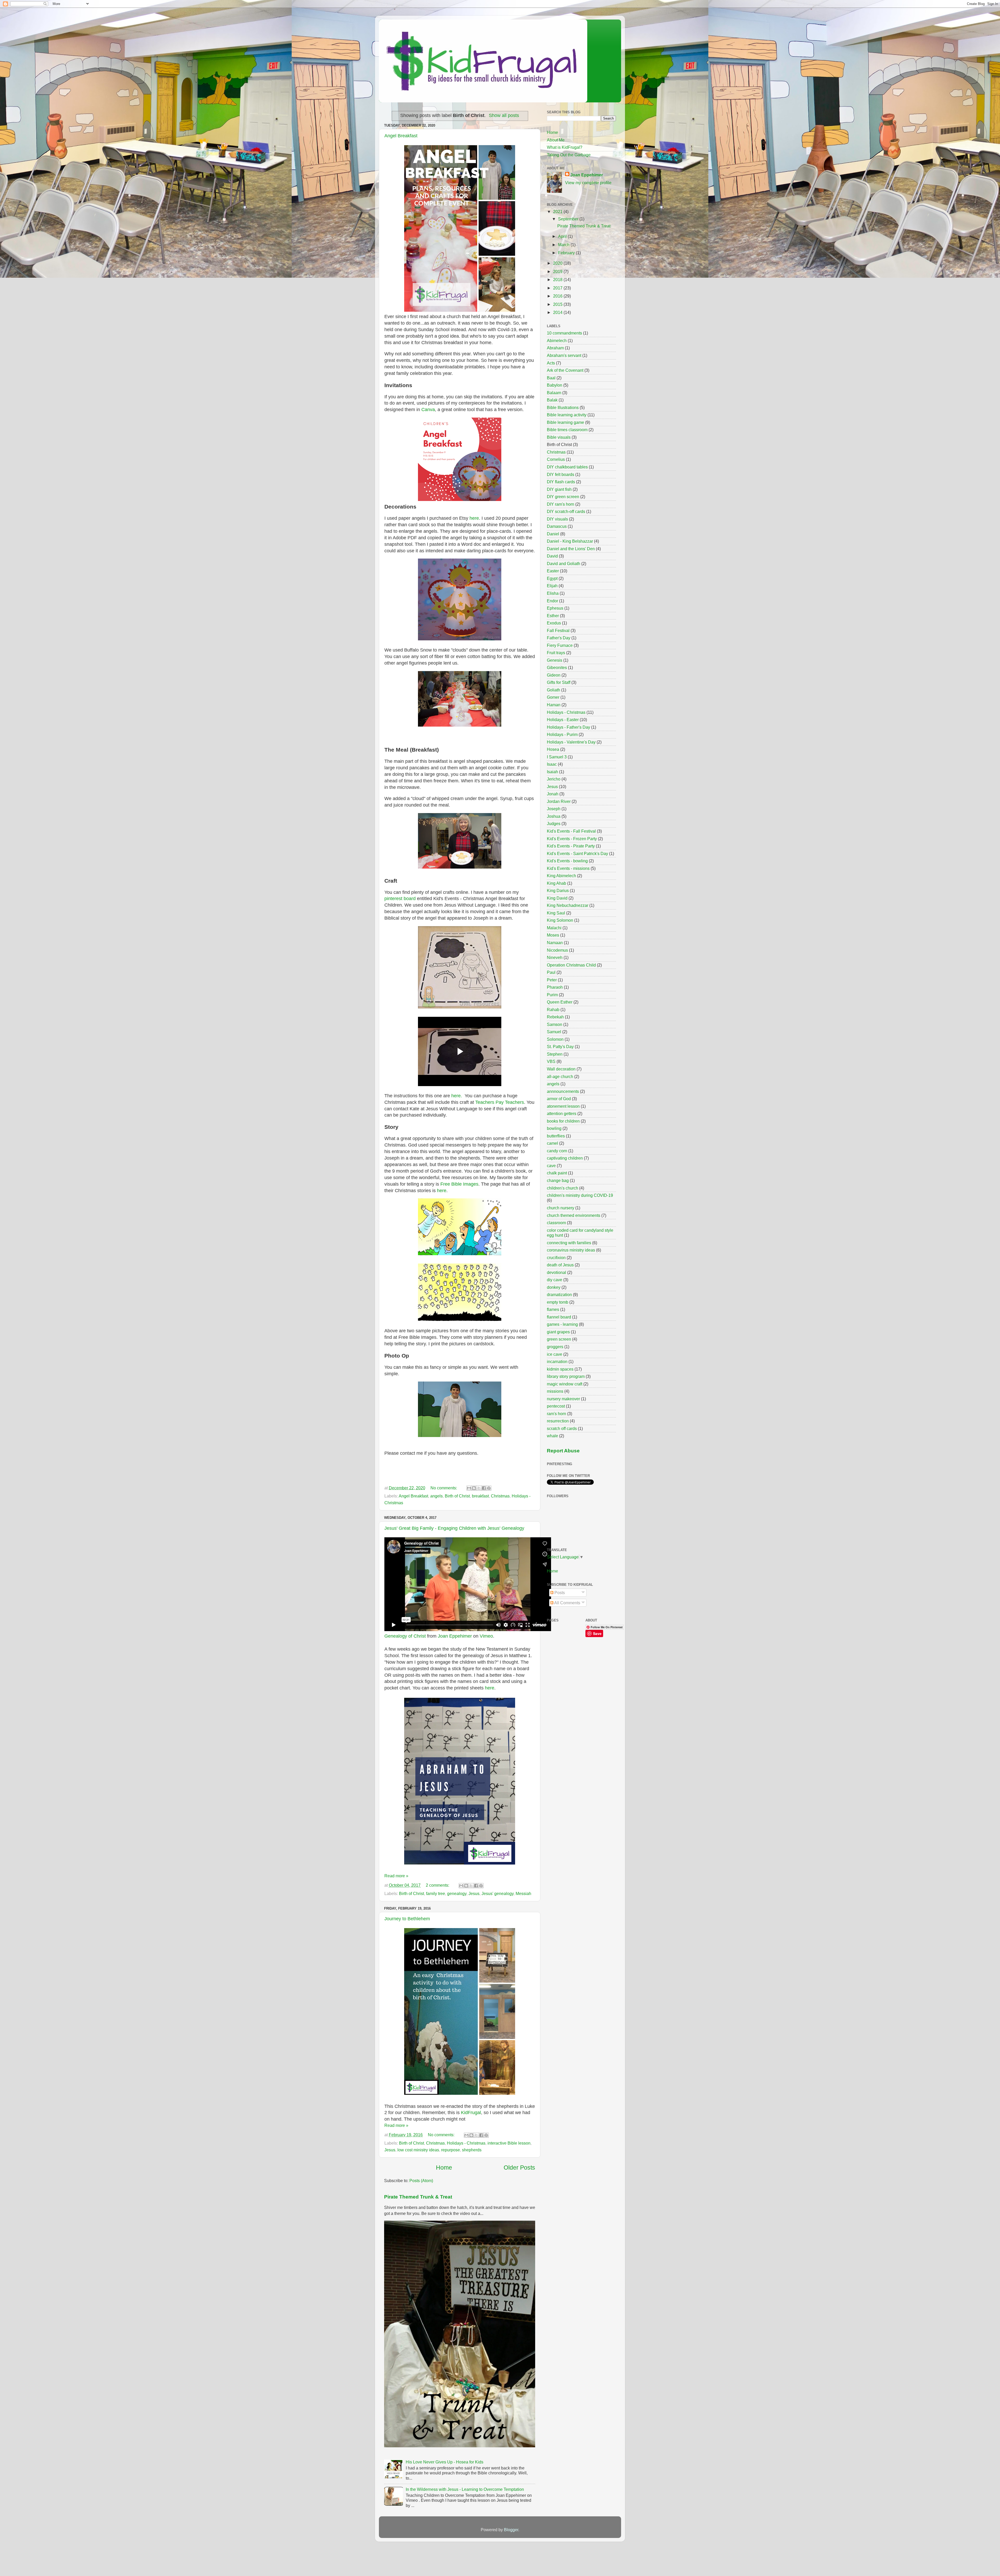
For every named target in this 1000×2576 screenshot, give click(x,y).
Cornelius (556, 459)
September (569, 219)
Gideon (554, 675)
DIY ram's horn (561, 504)
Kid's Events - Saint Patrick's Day (577, 853)
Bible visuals (559, 437)
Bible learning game (565, 422)
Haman (554, 705)
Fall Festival (558, 630)
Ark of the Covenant (565, 370)
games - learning (562, 1324)
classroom (556, 1223)
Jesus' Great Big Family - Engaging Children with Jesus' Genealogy (454, 1528)
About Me (556, 140)
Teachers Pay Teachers (500, 1102)
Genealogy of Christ (405, 1636)
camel (552, 1143)
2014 (558, 312)
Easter (553, 571)
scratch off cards (562, 1428)
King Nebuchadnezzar (568, 905)
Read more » (396, 1876)
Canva (428, 410)
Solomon (555, 1039)
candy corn (557, 1151)
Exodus (554, 623)
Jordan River (559, 801)
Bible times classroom (567, 430)
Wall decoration (561, 1069)
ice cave (555, 1354)
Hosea (553, 749)
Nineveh (555, 957)
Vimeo (486, 1636)
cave (551, 1166)
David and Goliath (564, 563)
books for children (563, 1121)
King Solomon (560, 920)
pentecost (556, 1406)
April (563, 236)
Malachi (554, 928)
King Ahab (557, 883)
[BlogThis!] (474, 1488)
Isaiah (552, 772)
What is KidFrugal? (565, 147)
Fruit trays (556, 653)
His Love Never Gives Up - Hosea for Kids (445, 2462)
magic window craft (565, 1384)
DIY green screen (563, 497)
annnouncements (563, 1091)
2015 (558, 304)
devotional (557, 1272)
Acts (551, 363)
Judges (554, 823)
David (552, 556)
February (567, 253)
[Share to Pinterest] (489, 1488)
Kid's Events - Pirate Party (571, 846)
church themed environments (574, 1215)
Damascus (557, 526)
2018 (558, 280)
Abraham (555, 348)
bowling (554, 1128)
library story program (566, 1376)
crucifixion (556, 1258)
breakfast (480, 1496)
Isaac (552, 764)
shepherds (472, 2150)
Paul (551, 972)
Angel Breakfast (401, 136)
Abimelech (557, 340)
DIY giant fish (559, 489)
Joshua (554, 816)
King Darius (558, 890)
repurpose (451, 2150)
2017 (558, 288)
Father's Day (559, 638)
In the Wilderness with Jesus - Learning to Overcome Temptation (465, 2489)
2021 (558, 212)
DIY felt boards (561, 474)
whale (552, 1436)
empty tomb (558, 1302)
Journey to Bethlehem (407, 1919)
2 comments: (438, 1885)
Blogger (511, 2530)
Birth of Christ (457, 1496)
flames (553, 1309)
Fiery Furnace (560, 645)
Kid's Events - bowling (567, 861)
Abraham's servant (564, 355)
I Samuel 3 (557, 757)
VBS (551, 1061)
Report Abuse (563, 1451)
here (474, 518)
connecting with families (569, 1243)
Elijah (552, 586)
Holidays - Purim (562, 734)
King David (557, 898)
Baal (551, 378)
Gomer (553, 697)
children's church (562, 1188)
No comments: (444, 1488)
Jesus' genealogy (498, 1893)
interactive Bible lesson (509, 2143)
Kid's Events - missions (568, 868)
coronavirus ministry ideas (571, 1250)
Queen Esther (560, 1002)
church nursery (561, 1208)
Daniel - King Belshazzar (570, 541)
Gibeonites (557, 667)
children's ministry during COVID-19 (580, 1195)
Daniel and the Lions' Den (571, 549)
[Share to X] (479, 1488)
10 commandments (564, 333)
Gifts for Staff (559, 682)
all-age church (560, 1076)
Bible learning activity (567, 415)
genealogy (457, 1893)
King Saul (556, 913)
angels (436, 1496)
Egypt (552, 578)
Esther (553, 616)
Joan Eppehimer (455, 1636)
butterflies (556, 1136)
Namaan (555, 943)
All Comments (567, 1603)
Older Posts (519, 2168)
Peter (552, 980)
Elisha (553, 593)
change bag (558, 1180)
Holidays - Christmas (466, 2143)
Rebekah (555, 1017)
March (564, 245)
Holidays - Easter (563, 720)
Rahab (553, 1010)
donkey (554, 1287)
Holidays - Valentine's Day (571, 742)
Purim (552, 995)
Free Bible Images (459, 1184)
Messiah (523, 1893)
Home (444, 2168)
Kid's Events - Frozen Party (572, 839)
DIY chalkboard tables (567, 467)
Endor (552, 601)
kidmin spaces (560, 1369)
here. (456, 1096)
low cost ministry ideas (418, 2150)
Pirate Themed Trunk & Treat (418, 2197)
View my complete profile (588, 183)
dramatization (559, 1295)
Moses (553, 935)
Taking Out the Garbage (569, 155)
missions (555, 1391)
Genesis (555, 660)
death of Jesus (560, 1265)
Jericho (554, 779)
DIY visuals (557, 519)
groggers (555, 1347)
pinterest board (400, 899)
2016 (558, 296)
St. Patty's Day (560, 1046)
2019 (558, 271)
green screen (559, 1339)
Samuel (554, 1032)
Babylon (555, 385)
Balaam (554, 393)
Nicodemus (557, 950)
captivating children (565, 1158)
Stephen (555, 1054)
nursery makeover (563, 1399)
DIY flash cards (561, 482)
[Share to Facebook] (484, 1488)
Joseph (554, 809)
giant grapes (558, 1332)
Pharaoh (555, 987)
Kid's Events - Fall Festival (571, 831)
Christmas (500, 1496)
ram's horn (557, 1414)
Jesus (474, 1893)
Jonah (553, 794)
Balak (552, 400)
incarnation (557, 1361)
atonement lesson (563, 1106)
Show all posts (504, 115)
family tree (436, 1893)
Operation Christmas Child (571, 965)
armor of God (559, 1099)
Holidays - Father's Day (568, 727)
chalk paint (557, 1173)
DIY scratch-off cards (566, 511)
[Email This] (469, 1488)
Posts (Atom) (421, 2181)
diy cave (555, 1280)
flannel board (559, 1317)
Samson (555, 1024)
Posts (559, 1593)
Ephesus (555, 608)
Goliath (554, 690)
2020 (558, 263)
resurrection (558, 1421)
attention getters (562, 1113)
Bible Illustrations (563, 407)
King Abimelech (561, 876)
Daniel (553, 534)
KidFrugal (471, 2113)
